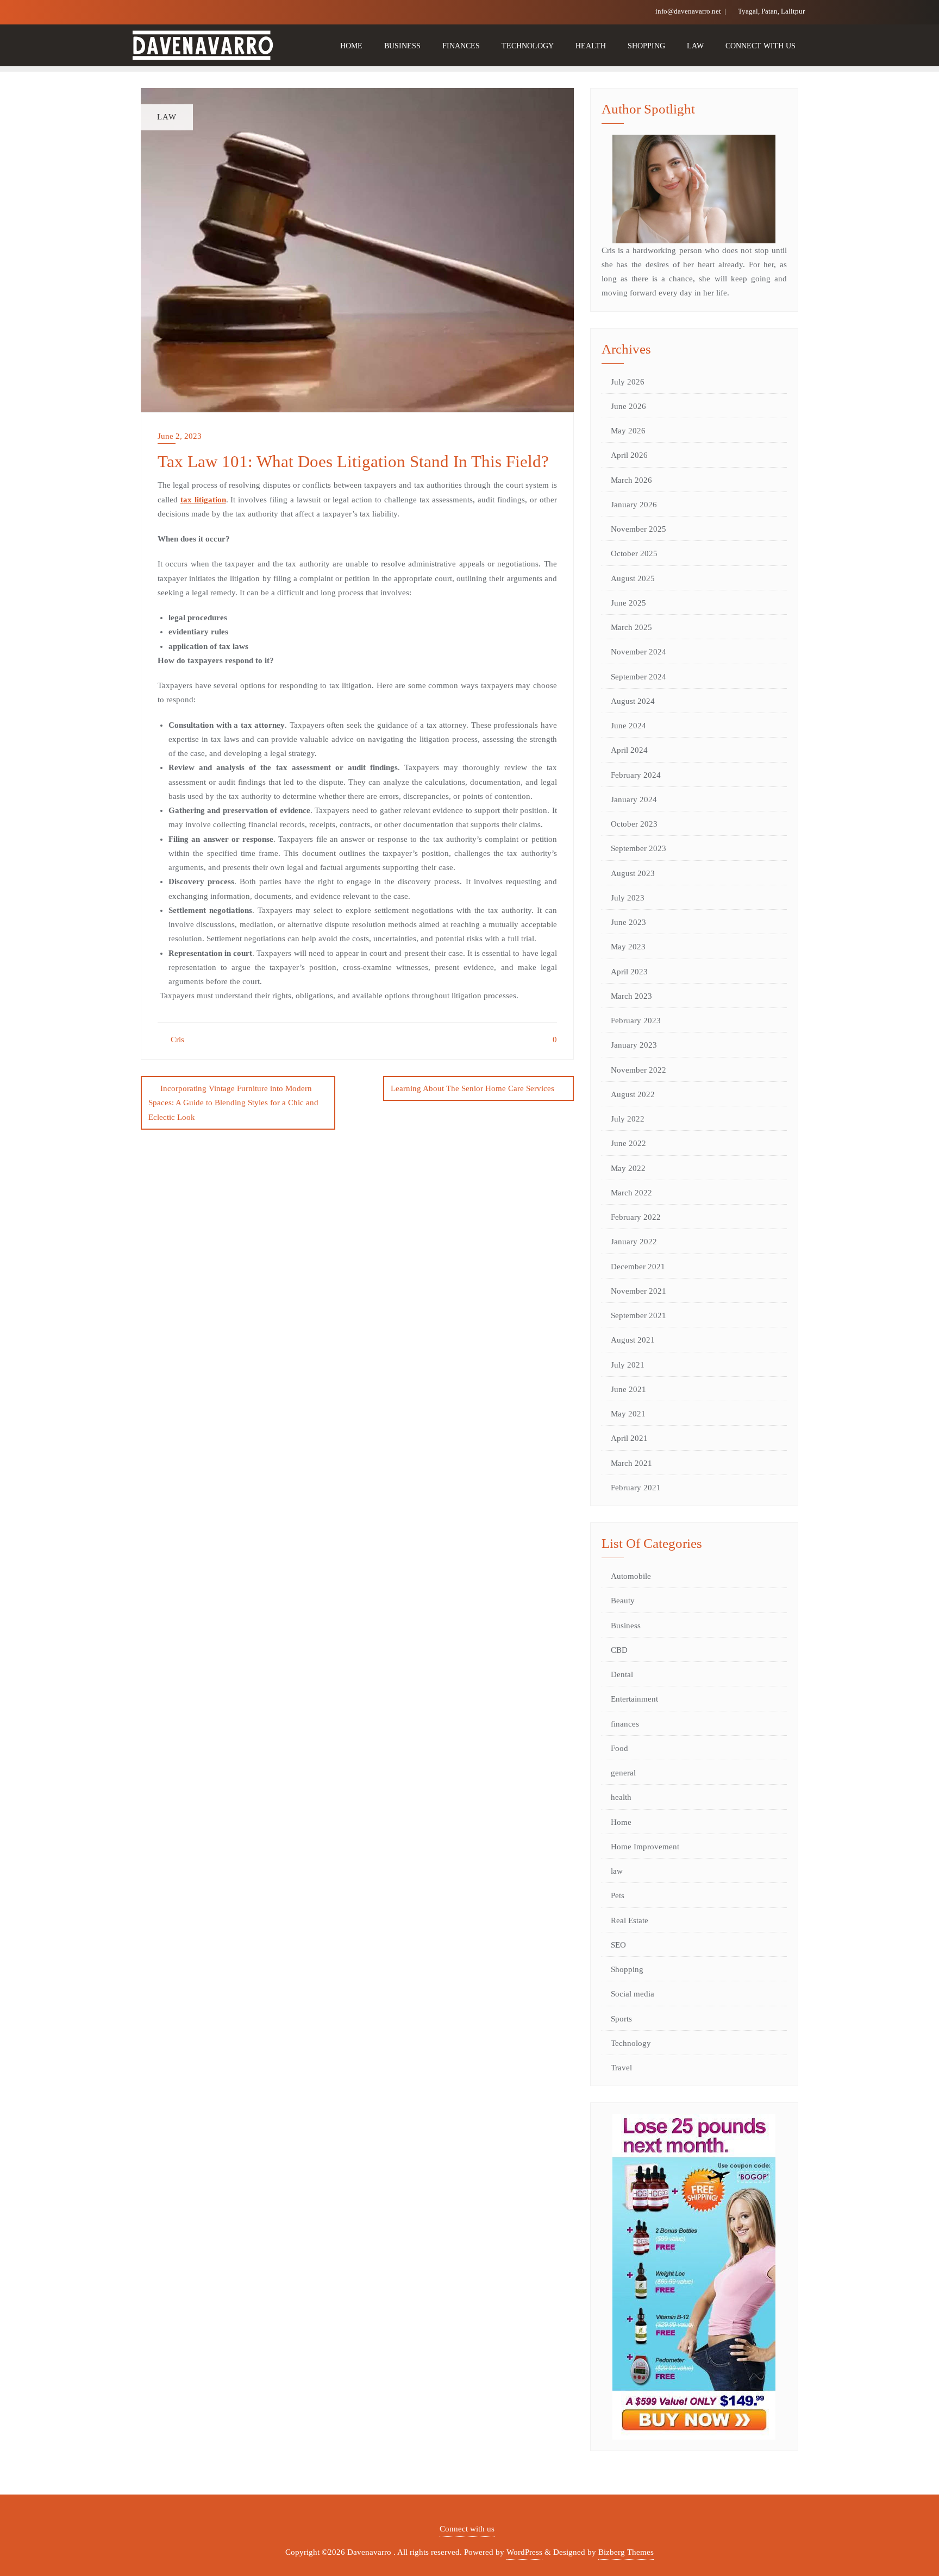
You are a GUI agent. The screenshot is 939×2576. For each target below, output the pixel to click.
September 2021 (638, 1315)
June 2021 (628, 1389)
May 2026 (628, 431)
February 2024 (636, 775)
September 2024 (638, 677)
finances (625, 1724)
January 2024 (634, 799)
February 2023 (636, 1021)
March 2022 (631, 1193)
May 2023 (628, 947)
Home (621, 1822)
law (617, 1871)
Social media (633, 1994)
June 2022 (628, 1143)
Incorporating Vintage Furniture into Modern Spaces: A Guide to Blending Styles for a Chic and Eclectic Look (233, 1103)
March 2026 (631, 480)
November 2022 (638, 1070)
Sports (621, 2019)
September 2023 (638, 848)
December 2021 (638, 1267)
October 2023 (634, 824)
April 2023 (629, 972)
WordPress (524, 2552)
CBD (619, 1650)
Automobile (631, 1576)
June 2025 (628, 603)
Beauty (623, 1601)
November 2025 (638, 529)
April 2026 (629, 455)
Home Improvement (645, 1847)
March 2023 (631, 996)
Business (626, 1626)
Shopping (627, 1969)
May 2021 (628, 1414)
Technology (631, 2043)
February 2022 (636, 1217)
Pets (618, 1895)
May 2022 (628, 1168)
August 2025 (633, 578)
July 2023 (628, 898)
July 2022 (628, 1119)
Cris (176, 1040)
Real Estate (630, 1920)
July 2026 (628, 382)
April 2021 (629, 1438)
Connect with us (467, 2529)
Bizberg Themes (626, 2552)
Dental (622, 1674)
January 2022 (634, 1242)
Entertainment (634, 1699)
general (623, 1773)
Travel (621, 2068)
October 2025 (634, 553)
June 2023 (628, 922)
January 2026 (634, 505)
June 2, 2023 (180, 436)
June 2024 (628, 726)
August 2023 (633, 873)
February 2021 (636, 1488)
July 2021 (628, 1365)
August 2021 (633, 1340)
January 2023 (634, 1045)
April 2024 (629, 750)
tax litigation (203, 500)
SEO (618, 1945)
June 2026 (628, 406)
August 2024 (633, 701)
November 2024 (638, 652)
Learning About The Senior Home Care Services (472, 1088)
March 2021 (631, 1463)
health (621, 1797)
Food (619, 1748)
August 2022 (633, 1094)
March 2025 (631, 627)
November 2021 (638, 1291)
